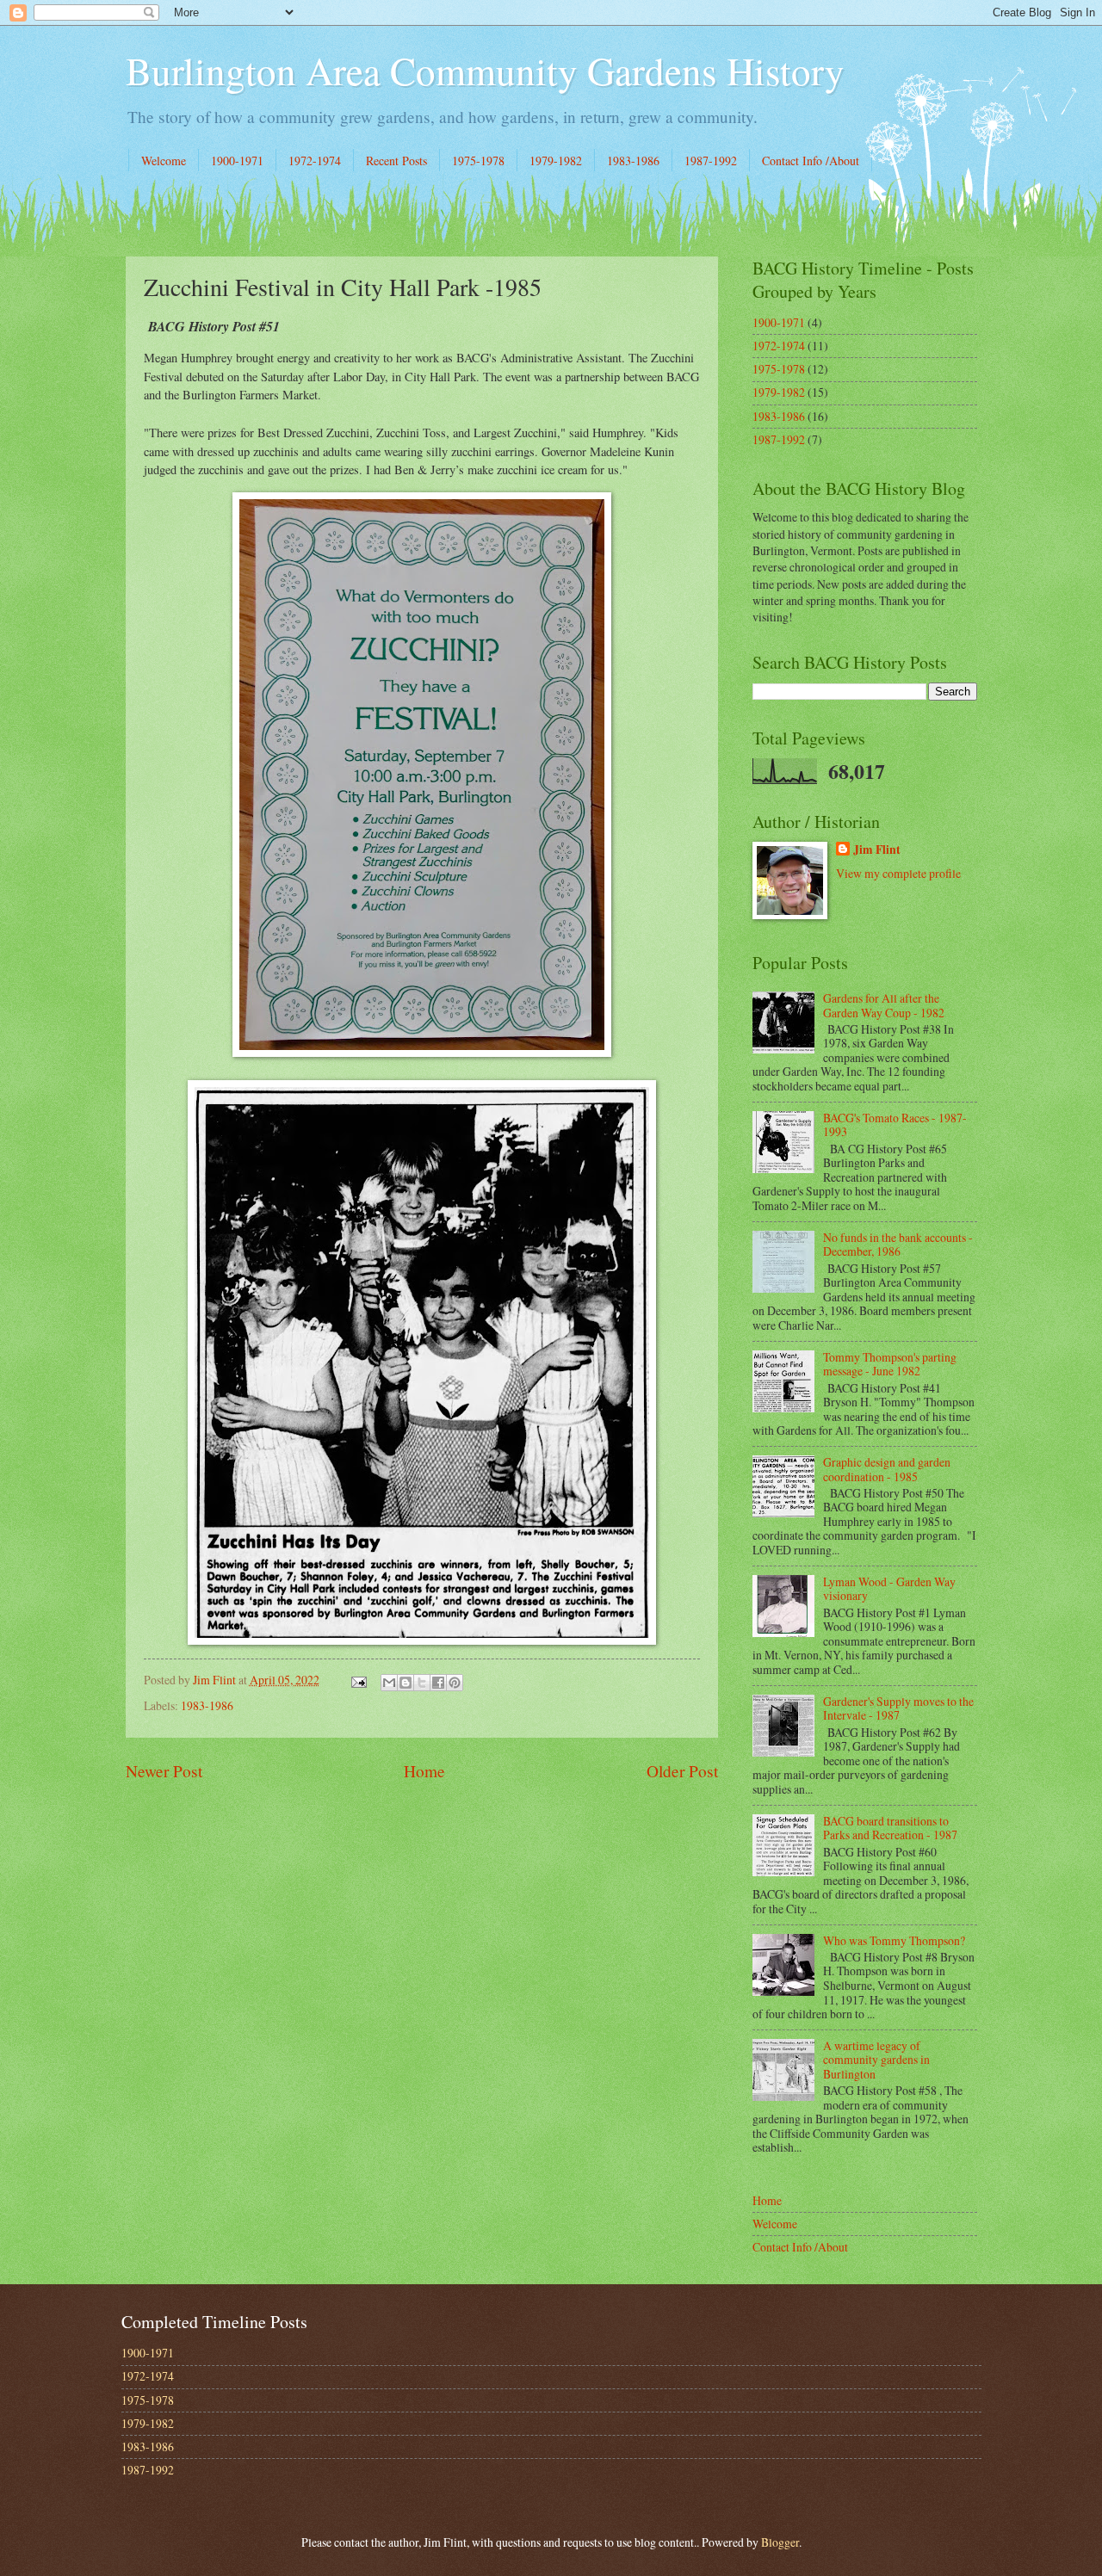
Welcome (164, 161)
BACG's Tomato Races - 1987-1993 (895, 1125)
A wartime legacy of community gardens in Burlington (876, 2060)
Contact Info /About (811, 161)
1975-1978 (478, 161)
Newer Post (164, 1771)
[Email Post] (357, 1680)
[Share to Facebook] (438, 1683)
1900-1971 (237, 161)
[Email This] (389, 1683)
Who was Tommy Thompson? (894, 1940)
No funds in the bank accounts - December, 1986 (898, 1245)
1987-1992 (711, 161)
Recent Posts (396, 161)
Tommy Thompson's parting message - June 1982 (890, 1364)
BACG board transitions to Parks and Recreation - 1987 (890, 1828)
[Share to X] (422, 1683)
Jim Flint (877, 850)
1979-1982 (556, 161)
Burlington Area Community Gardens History (485, 71)
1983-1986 (633, 161)
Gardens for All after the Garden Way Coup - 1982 (884, 1005)
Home (424, 1771)
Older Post (682, 1771)
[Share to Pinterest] (455, 1683)
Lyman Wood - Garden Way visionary (889, 1589)
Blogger (780, 2542)
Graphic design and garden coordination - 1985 (887, 1469)
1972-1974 (315, 161)
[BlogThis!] (406, 1683)
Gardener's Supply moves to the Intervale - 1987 (898, 1708)
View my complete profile (898, 873)
